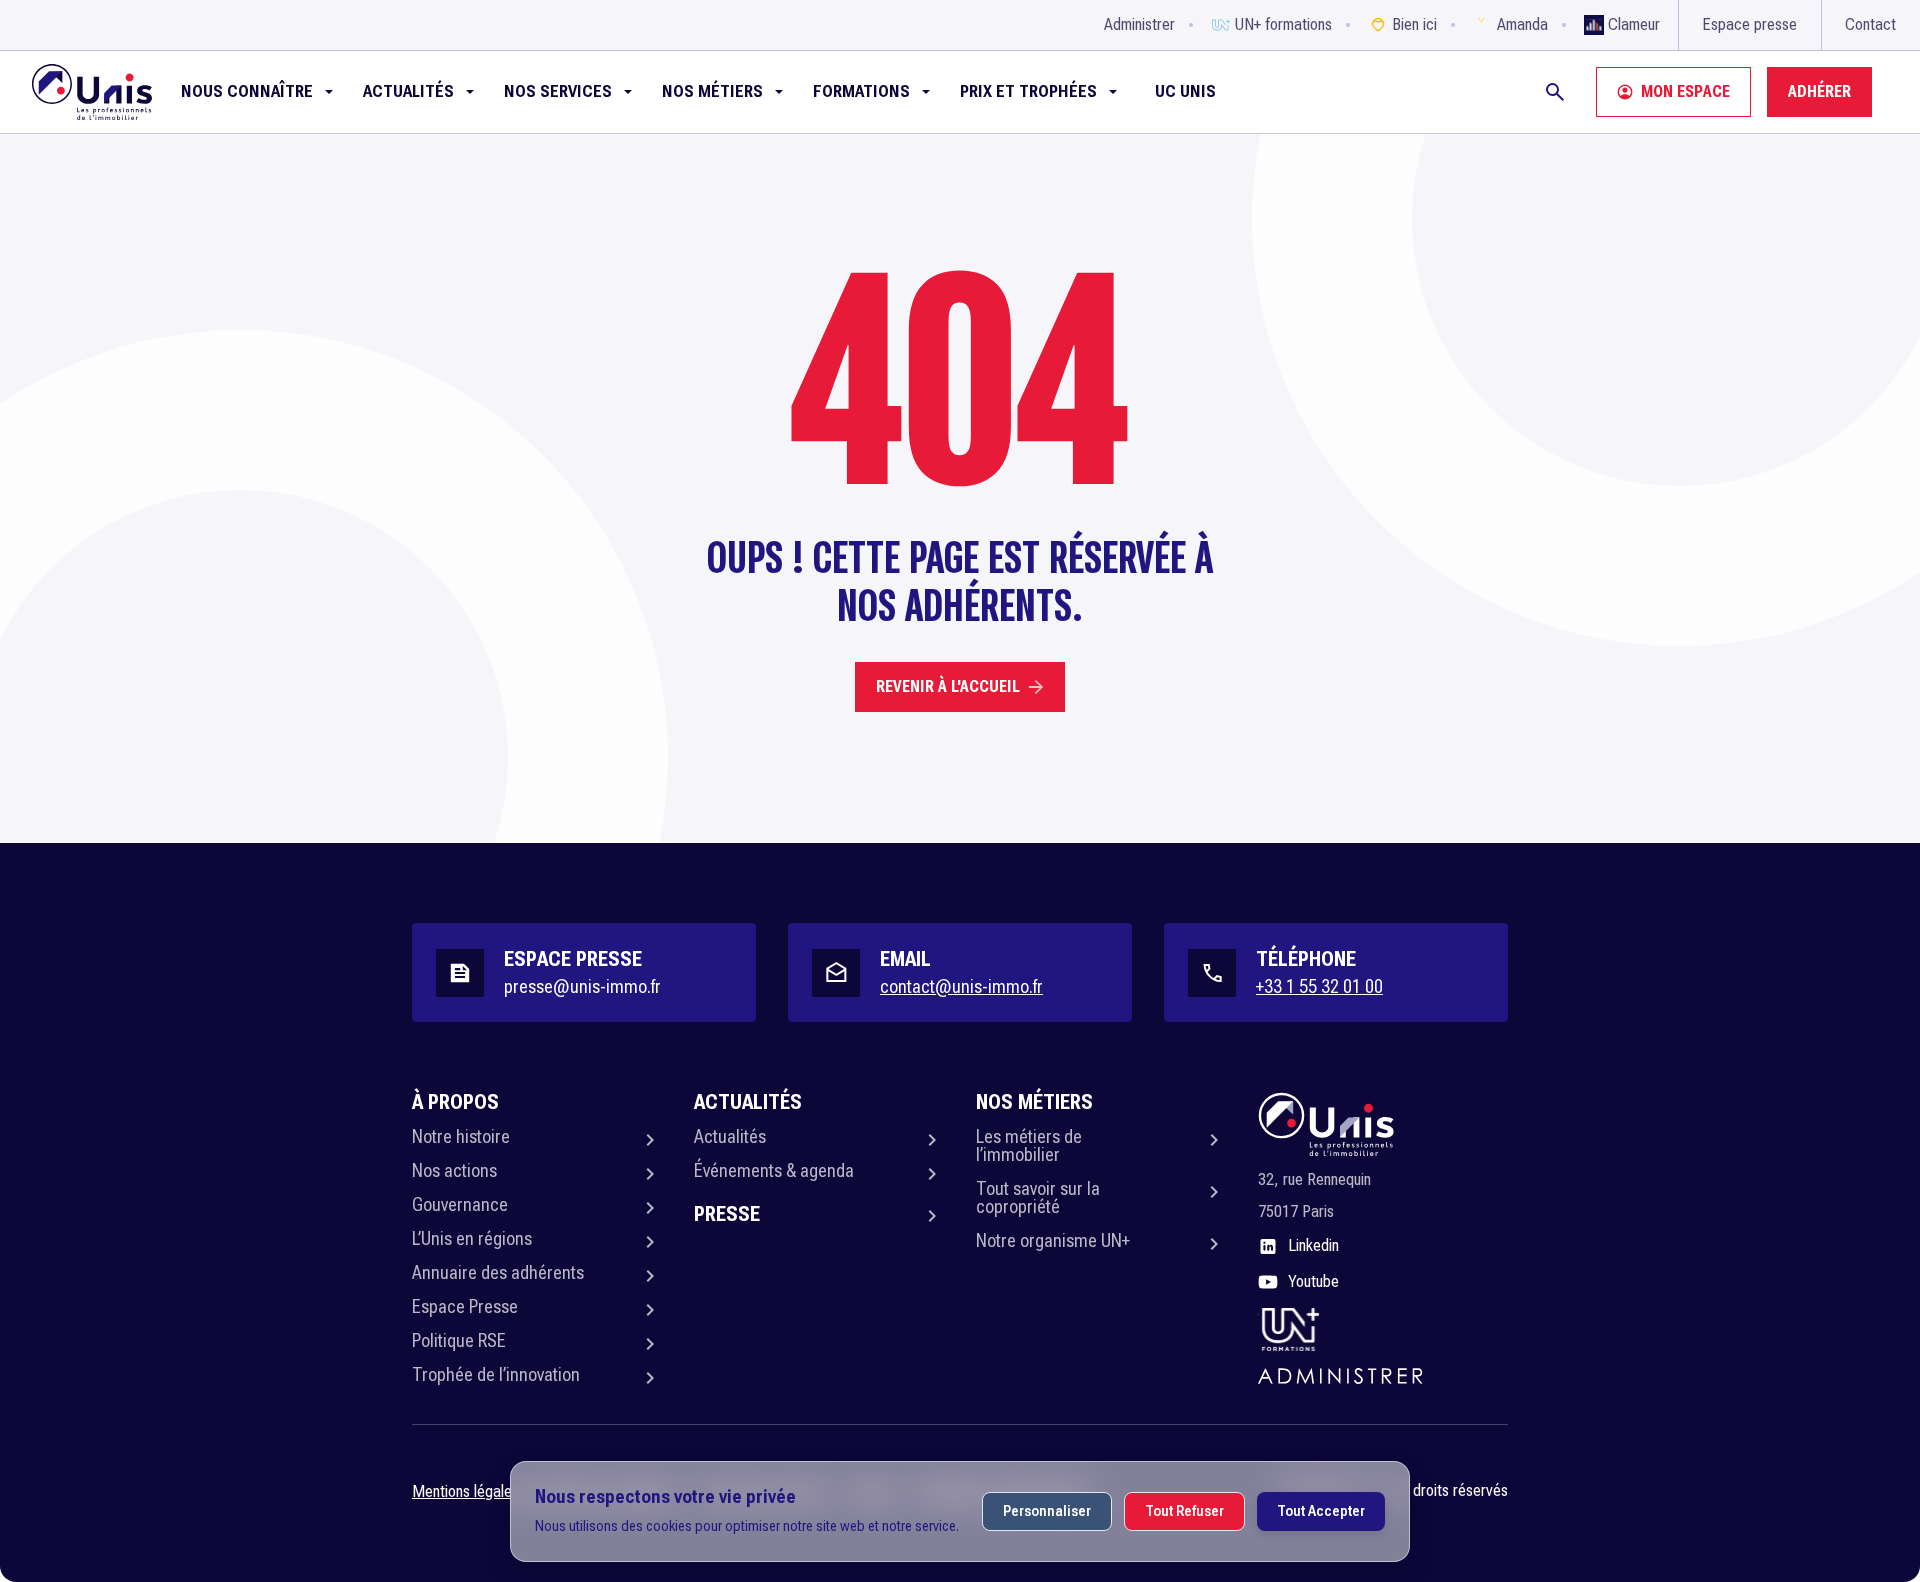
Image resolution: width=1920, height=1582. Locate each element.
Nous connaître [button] (247, 91)
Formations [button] (861, 91)
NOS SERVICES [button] (558, 91)
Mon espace (1685, 91)
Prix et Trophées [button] (1028, 91)
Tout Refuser (1184, 1511)
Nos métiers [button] (712, 91)
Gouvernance (460, 1204)
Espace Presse (465, 1306)
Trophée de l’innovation (496, 1374)
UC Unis (1185, 91)
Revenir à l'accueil (948, 686)
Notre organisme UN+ (1053, 1240)
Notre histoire (461, 1136)
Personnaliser (1047, 1511)
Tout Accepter (1321, 1511)
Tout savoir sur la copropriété (1038, 1197)
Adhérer (1819, 91)
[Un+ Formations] (1289, 1328)
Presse (727, 1214)
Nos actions (454, 1170)
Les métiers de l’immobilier (1029, 1145)
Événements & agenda (774, 1170)
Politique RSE (459, 1340)
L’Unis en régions (472, 1238)
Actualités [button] (408, 91)
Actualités (730, 1136)
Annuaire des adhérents (498, 1272)
